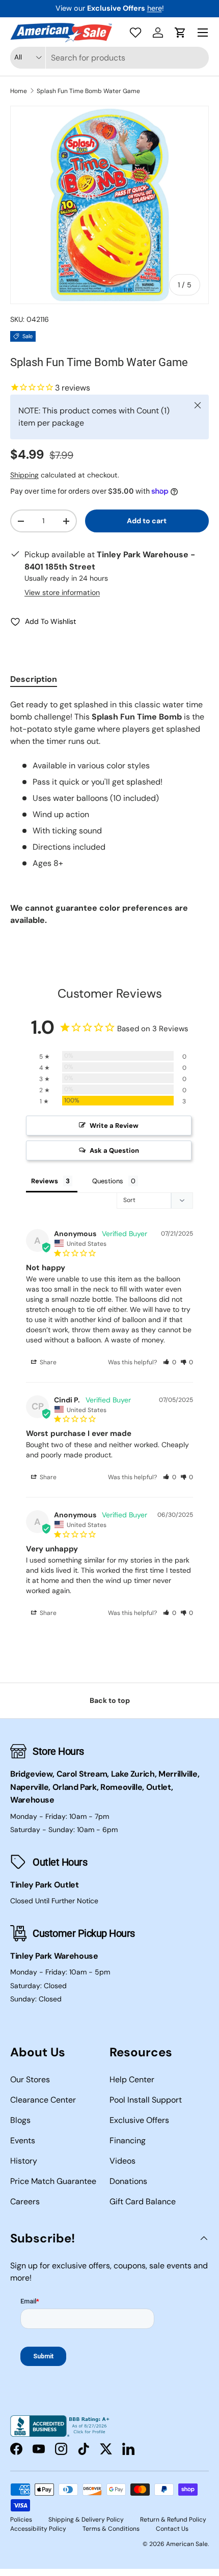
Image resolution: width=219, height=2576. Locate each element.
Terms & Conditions (111, 2529)
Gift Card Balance (143, 2201)
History (24, 2161)
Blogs (20, 2120)
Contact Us (172, 2529)
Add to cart (147, 521)
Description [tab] (34, 679)
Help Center (132, 2079)
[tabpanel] (109, 813)
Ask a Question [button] (114, 1150)
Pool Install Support (146, 2100)
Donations (128, 2181)
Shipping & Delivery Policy (86, 2520)
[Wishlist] (135, 33)
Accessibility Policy (38, 2529)
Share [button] (47, 1362)
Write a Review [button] (114, 1126)
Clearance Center (43, 2100)
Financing (128, 2140)
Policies (21, 2520)
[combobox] (109, 58)
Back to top (110, 1700)
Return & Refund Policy (173, 2520)
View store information (62, 592)
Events (23, 2140)
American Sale (187, 2544)
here (155, 8)
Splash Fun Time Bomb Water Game (88, 91)
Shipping (24, 475)
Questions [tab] (108, 1181)
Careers (25, 2201)
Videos (122, 2161)
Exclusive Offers (139, 2120)
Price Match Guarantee (53, 2181)
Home (19, 91)
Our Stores (30, 2079)
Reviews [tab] (45, 1181)
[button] (180, 33)
